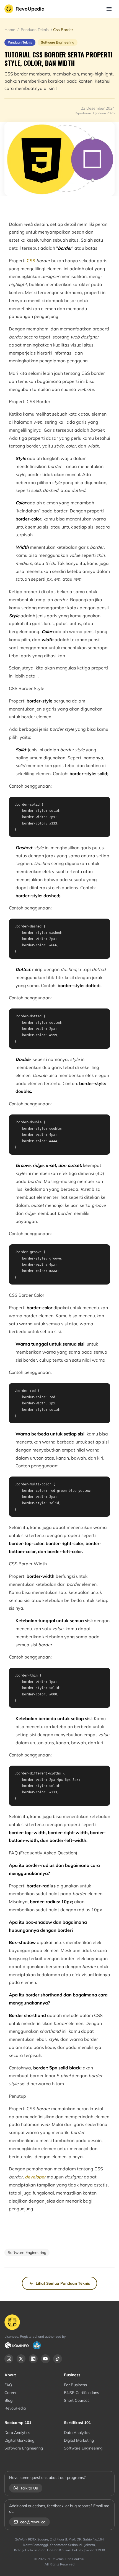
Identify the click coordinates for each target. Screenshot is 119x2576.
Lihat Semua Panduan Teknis (63, 2283)
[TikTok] (58, 2359)
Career (11, 2393)
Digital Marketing (19, 2440)
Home (10, 30)
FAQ (8, 2385)
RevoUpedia (30, 9)
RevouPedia (15, 2408)
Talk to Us (29, 2488)
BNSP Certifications (82, 2393)
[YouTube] (45, 2359)
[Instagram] (9, 2359)
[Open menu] (109, 9)
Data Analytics (17, 2433)
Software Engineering (24, 2448)
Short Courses (77, 2400)
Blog (8, 2400)
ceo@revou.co (33, 2522)
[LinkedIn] (33, 2359)
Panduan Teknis (35, 30)
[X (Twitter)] (21, 2359)
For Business (75, 2385)
